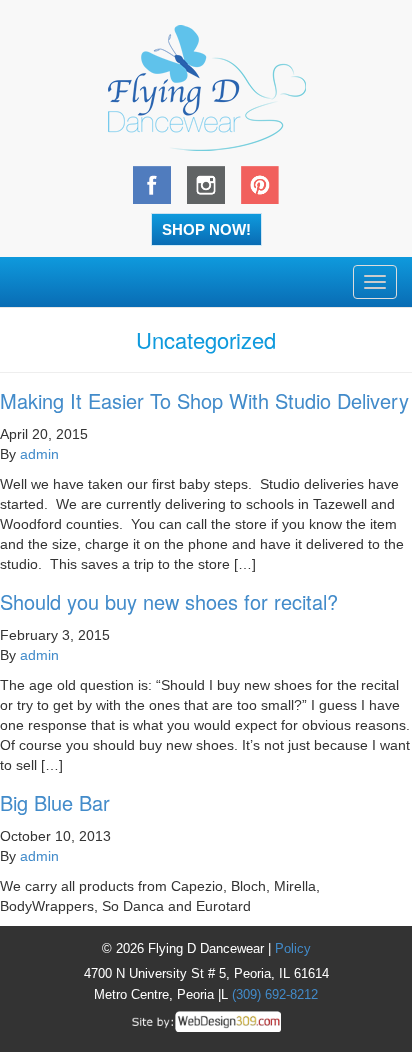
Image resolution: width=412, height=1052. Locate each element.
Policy (293, 948)
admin (39, 454)
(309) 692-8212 (275, 994)
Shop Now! (206, 229)
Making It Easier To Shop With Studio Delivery (204, 400)
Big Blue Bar (55, 802)
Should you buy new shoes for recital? (169, 601)
